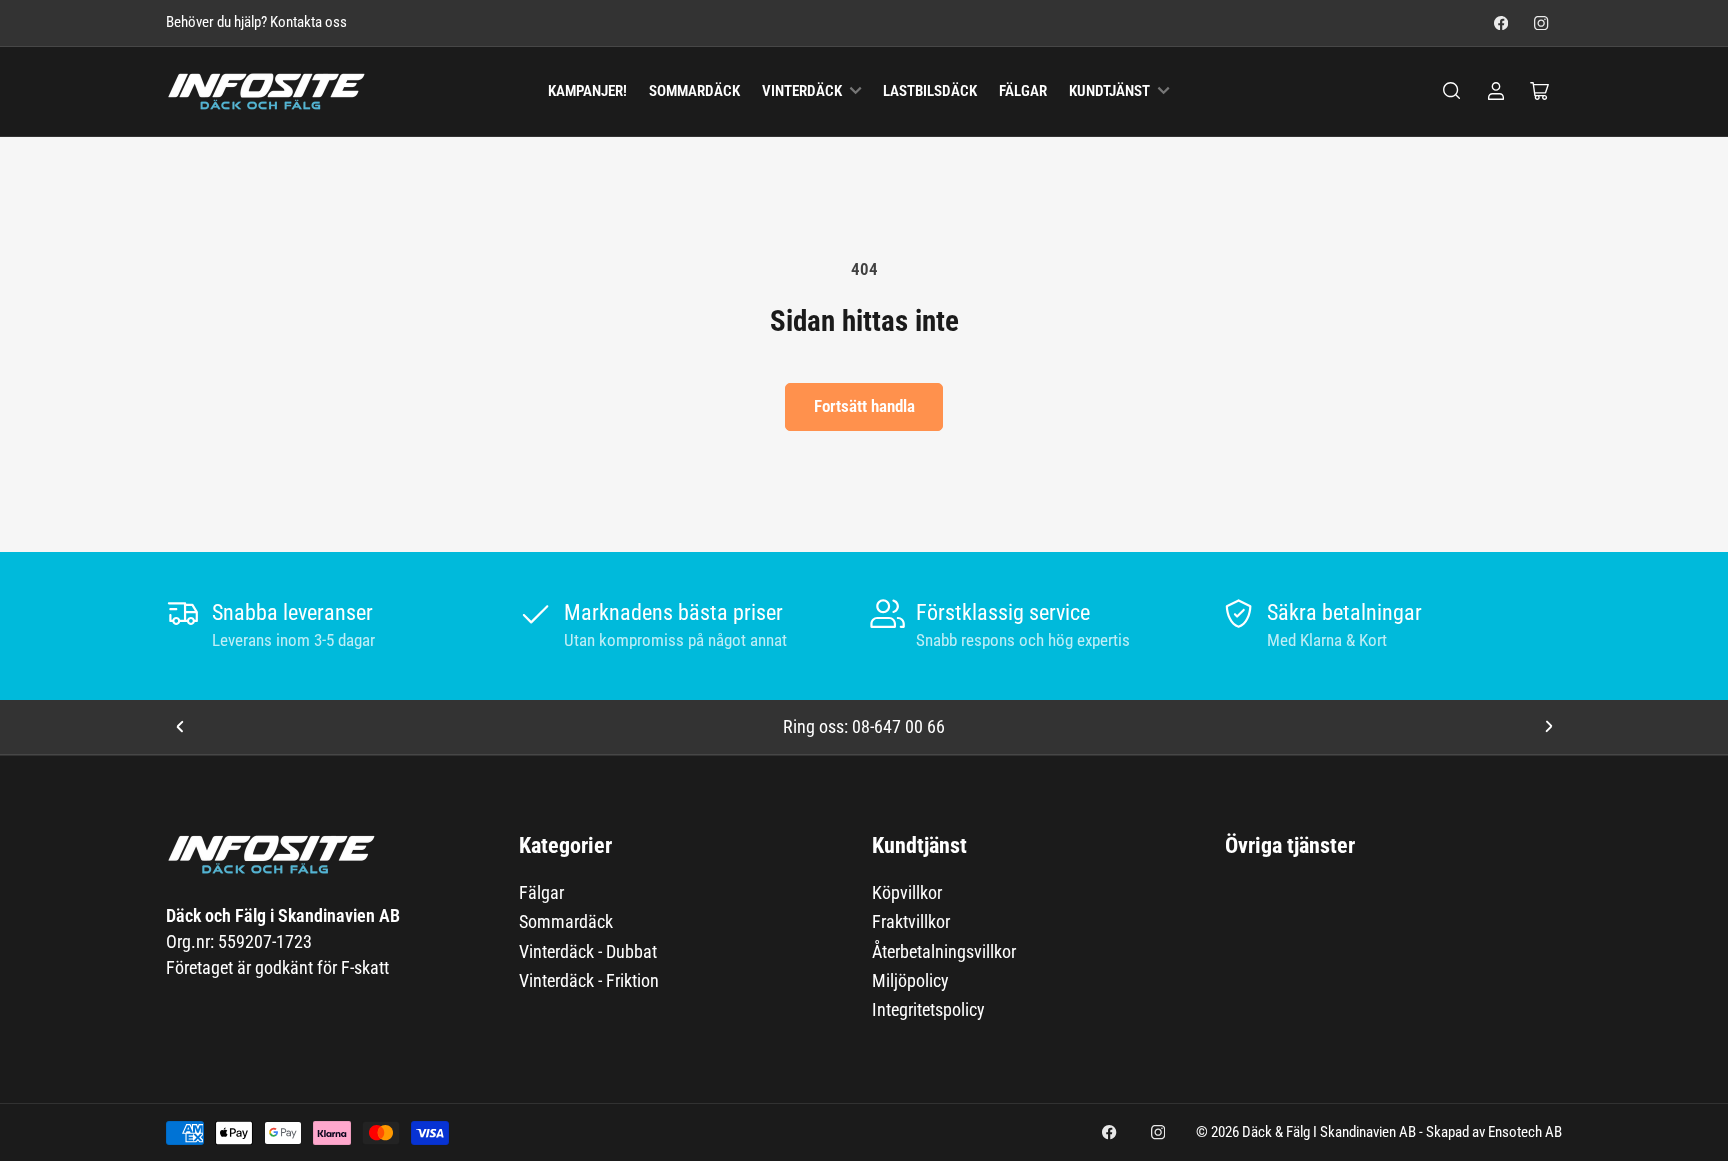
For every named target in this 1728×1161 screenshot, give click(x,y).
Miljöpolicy (910, 980)
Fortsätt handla (864, 406)
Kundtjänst (1109, 91)
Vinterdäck (802, 91)
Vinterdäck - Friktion (589, 980)
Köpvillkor (907, 892)
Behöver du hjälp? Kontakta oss (256, 22)
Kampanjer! (587, 91)
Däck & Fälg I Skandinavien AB (1329, 1132)
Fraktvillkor (911, 921)
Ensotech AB (1525, 1132)
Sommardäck (694, 91)
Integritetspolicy (928, 1009)
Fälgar (1023, 91)
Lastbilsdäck (930, 91)
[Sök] (1452, 91)
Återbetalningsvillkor (944, 951)
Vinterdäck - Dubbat (588, 951)
